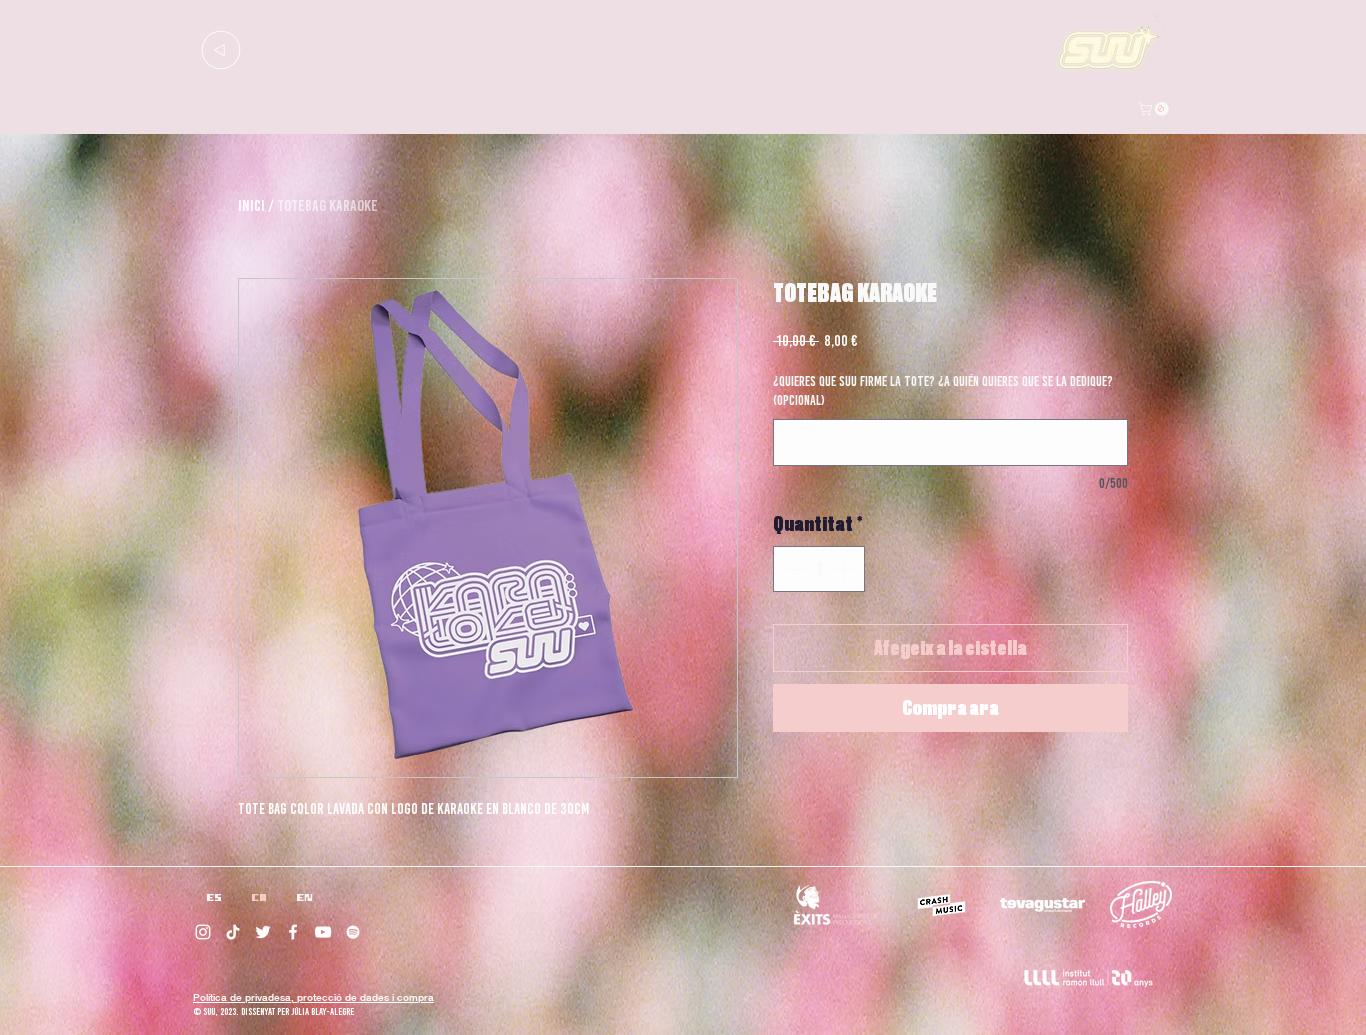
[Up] (220, 49)
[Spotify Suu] (353, 932)
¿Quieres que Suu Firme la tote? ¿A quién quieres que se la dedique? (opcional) (943, 391)
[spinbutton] (819, 569)
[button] (1155, 109)
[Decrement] (793, 569)
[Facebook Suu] (293, 932)
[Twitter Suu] (263, 932)
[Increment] (845, 569)
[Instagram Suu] (203, 932)
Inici (251, 205)
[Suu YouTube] (323, 932)
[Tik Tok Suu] (233, 932)
